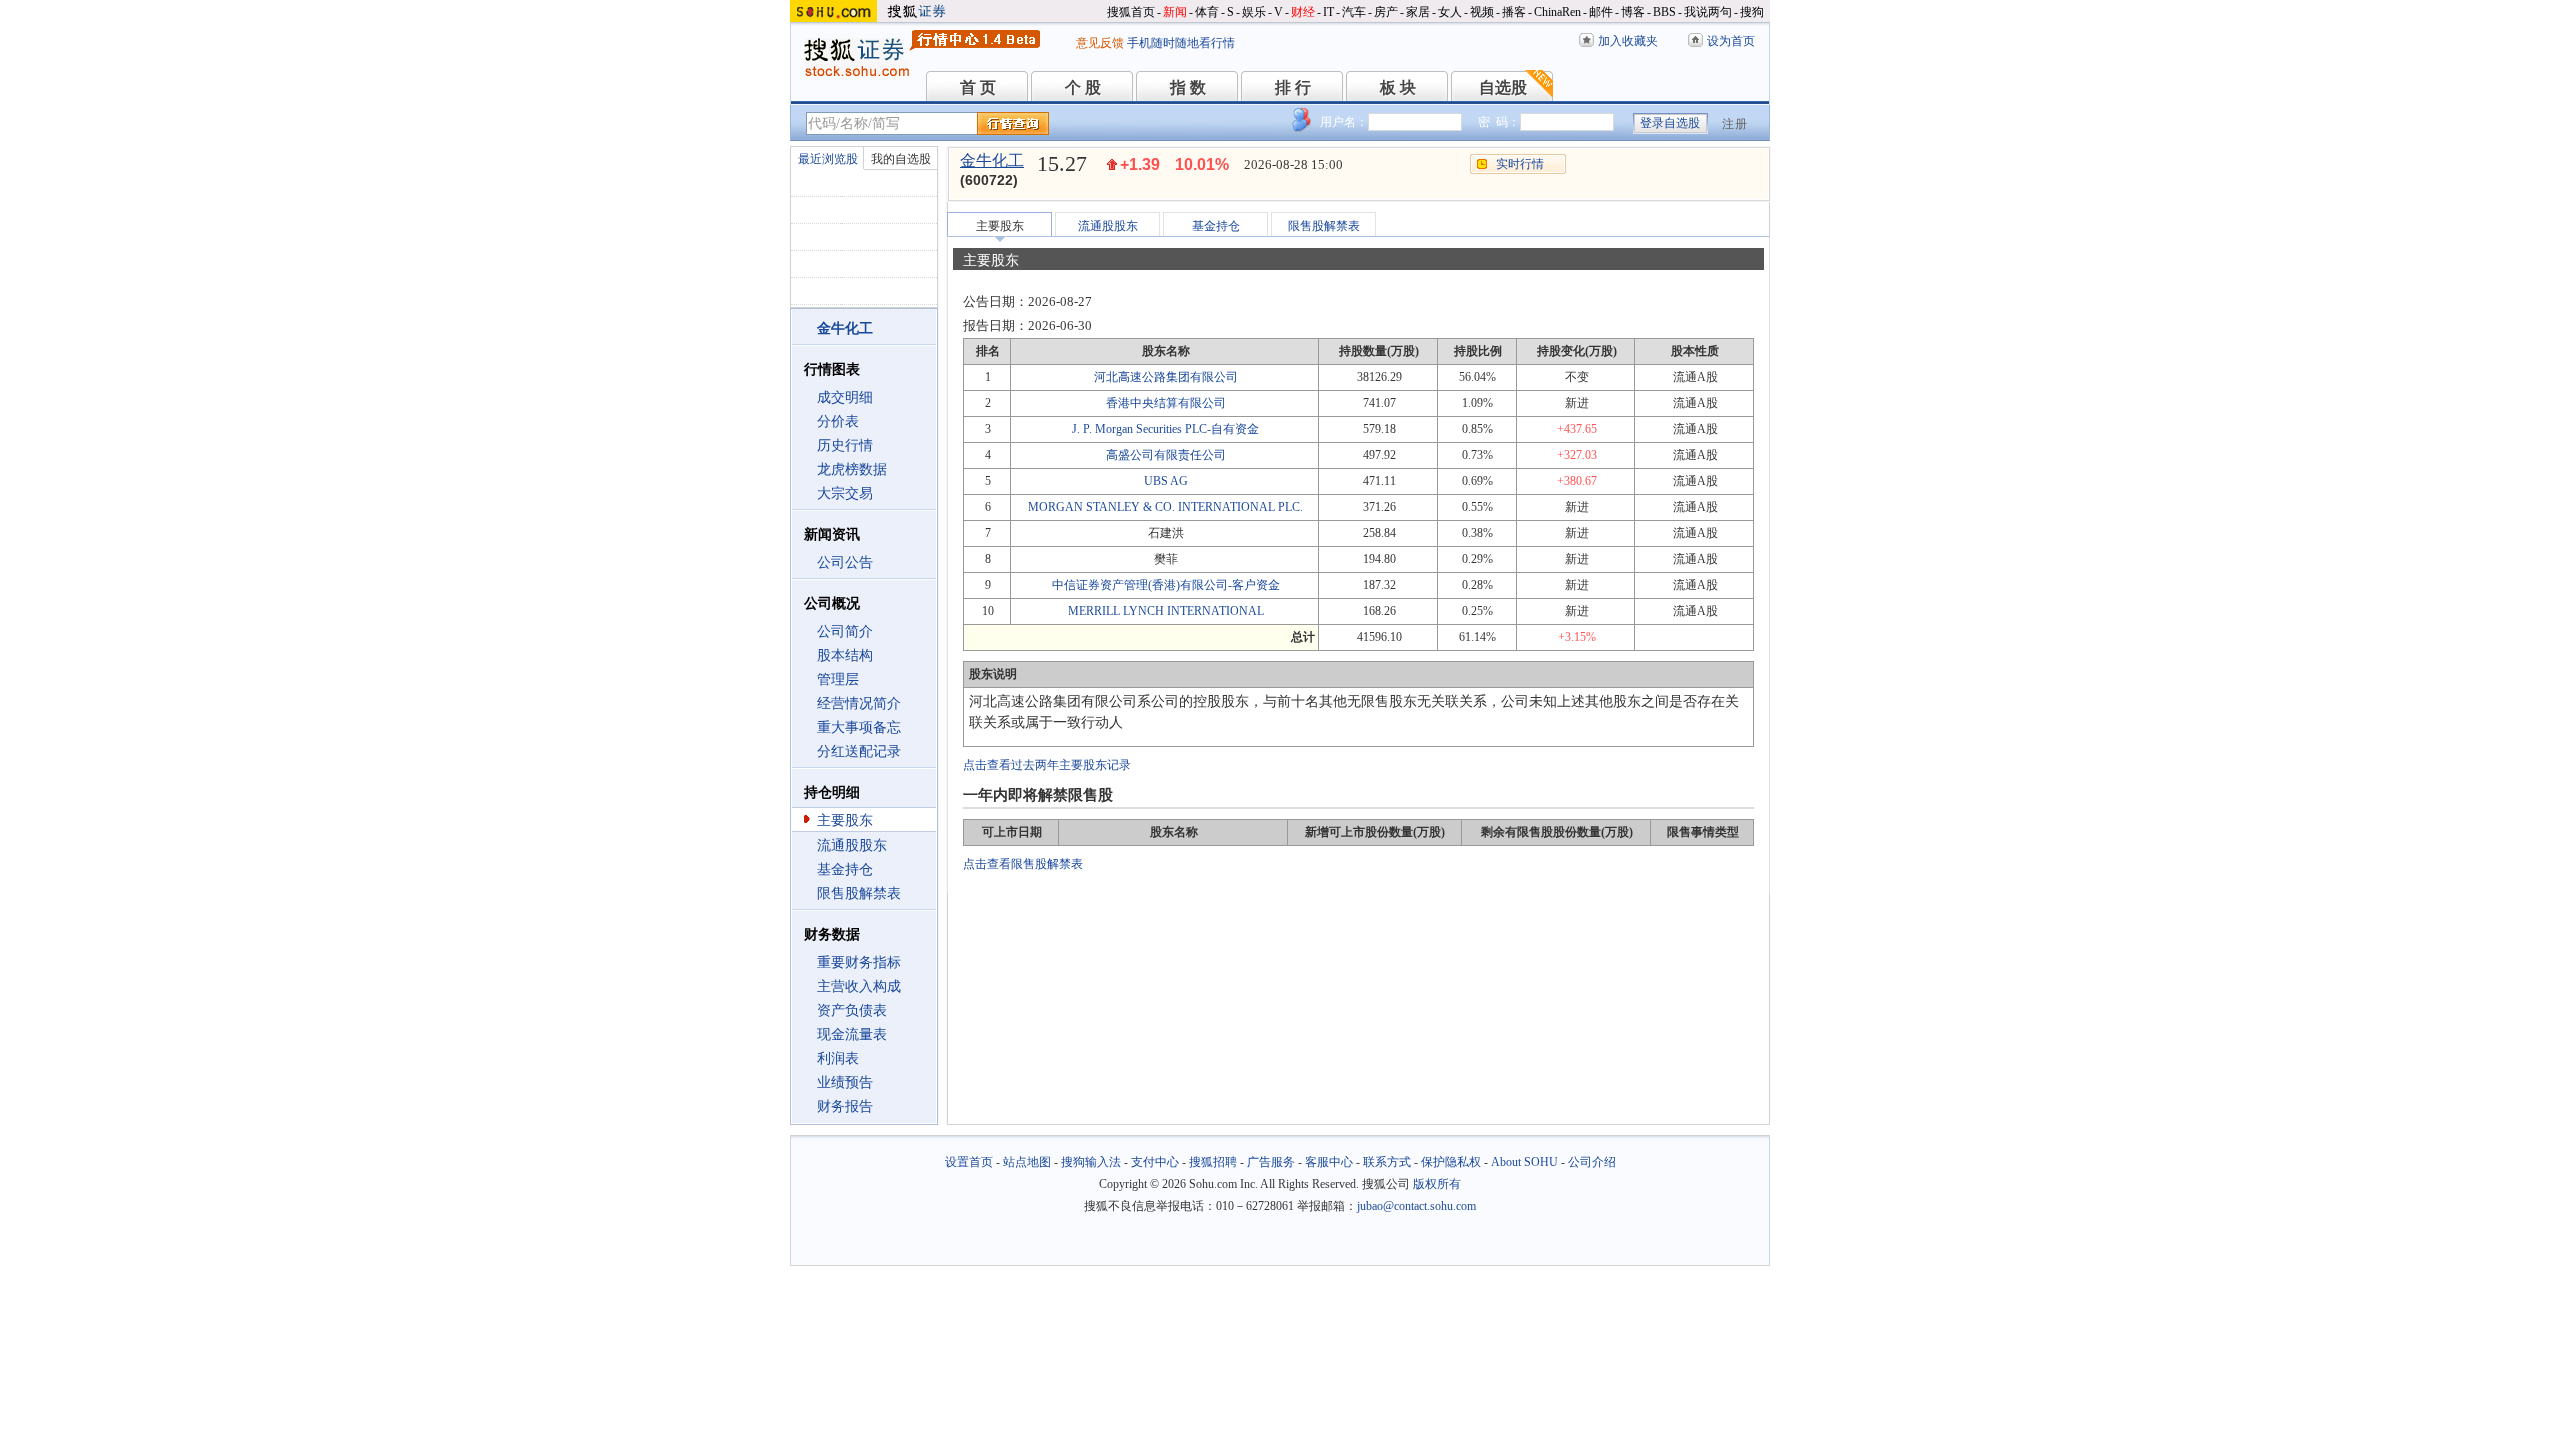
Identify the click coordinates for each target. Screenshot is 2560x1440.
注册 (1735, 124)
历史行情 (845, 445)
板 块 (1398, 87)
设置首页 (969, 1162)
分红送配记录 (859, 751)
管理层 (838, 679)
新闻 (1175, 12)
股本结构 (845, 655)
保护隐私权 (1451, 1162)
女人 (1450, 12)
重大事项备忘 (859, 727)
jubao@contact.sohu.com (1416, 1206)
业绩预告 (845, 1082)
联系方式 (1387, 1162)
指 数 (1188, 87)
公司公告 (845, 562)
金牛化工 (992, 160)
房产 (1386, 12)
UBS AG (1166, 481)
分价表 (838, 421)
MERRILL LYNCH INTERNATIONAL (1166, 611)
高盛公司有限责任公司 (1166, 455)
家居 (1418, 12)
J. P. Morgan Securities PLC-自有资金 (1165, 429)
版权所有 (1437, 1184)
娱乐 (1254, 12)
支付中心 (1155, 1162)
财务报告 (845, 1106)
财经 (1303, 12)
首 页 (978, 87)
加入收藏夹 (1628, 41)
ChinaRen (1557, 12)
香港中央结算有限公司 (1166, 403)
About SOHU (1524, 1162)
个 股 (1083, 87)
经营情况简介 (859, 703)
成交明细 (845, 397)
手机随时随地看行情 (1181, 43)
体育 (1207, 12)
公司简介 (845, 631)
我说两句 (1708, 12)
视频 (1482, 12)
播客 (1514, 12)
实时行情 (1520, 164)
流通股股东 (852, 845)
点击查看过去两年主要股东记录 (1047, 765)
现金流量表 (852, 1034)
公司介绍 (1592, 1162)
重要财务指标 (859, 962)
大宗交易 (845, 493)
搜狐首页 (1131, 12)
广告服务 (1271, 1162)
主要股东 (845, 820)
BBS (1664, 12)
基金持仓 (845, 869)
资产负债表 (852, 1010)
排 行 (1293, 87)
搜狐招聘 (1213, 1162)
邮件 (1601, 12)
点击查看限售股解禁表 (1023, 864)
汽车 (1354, 12)
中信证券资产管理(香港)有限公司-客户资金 (1166, 585)
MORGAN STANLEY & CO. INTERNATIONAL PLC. (1165, 507)
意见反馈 (1100, 43)
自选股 (1503, 87)
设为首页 (1731, 41)
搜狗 (1752, 12)
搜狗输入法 (1091, 1162)
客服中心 (1329, 1162)
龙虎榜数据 (852, 469)
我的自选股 (901, 159)
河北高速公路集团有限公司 (1166, 377)
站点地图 (1027, 1162)
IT (1328, 12)
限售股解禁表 (859, 893)
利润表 (838, 1058)
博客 (1633, 12)
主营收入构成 (859, 986)
